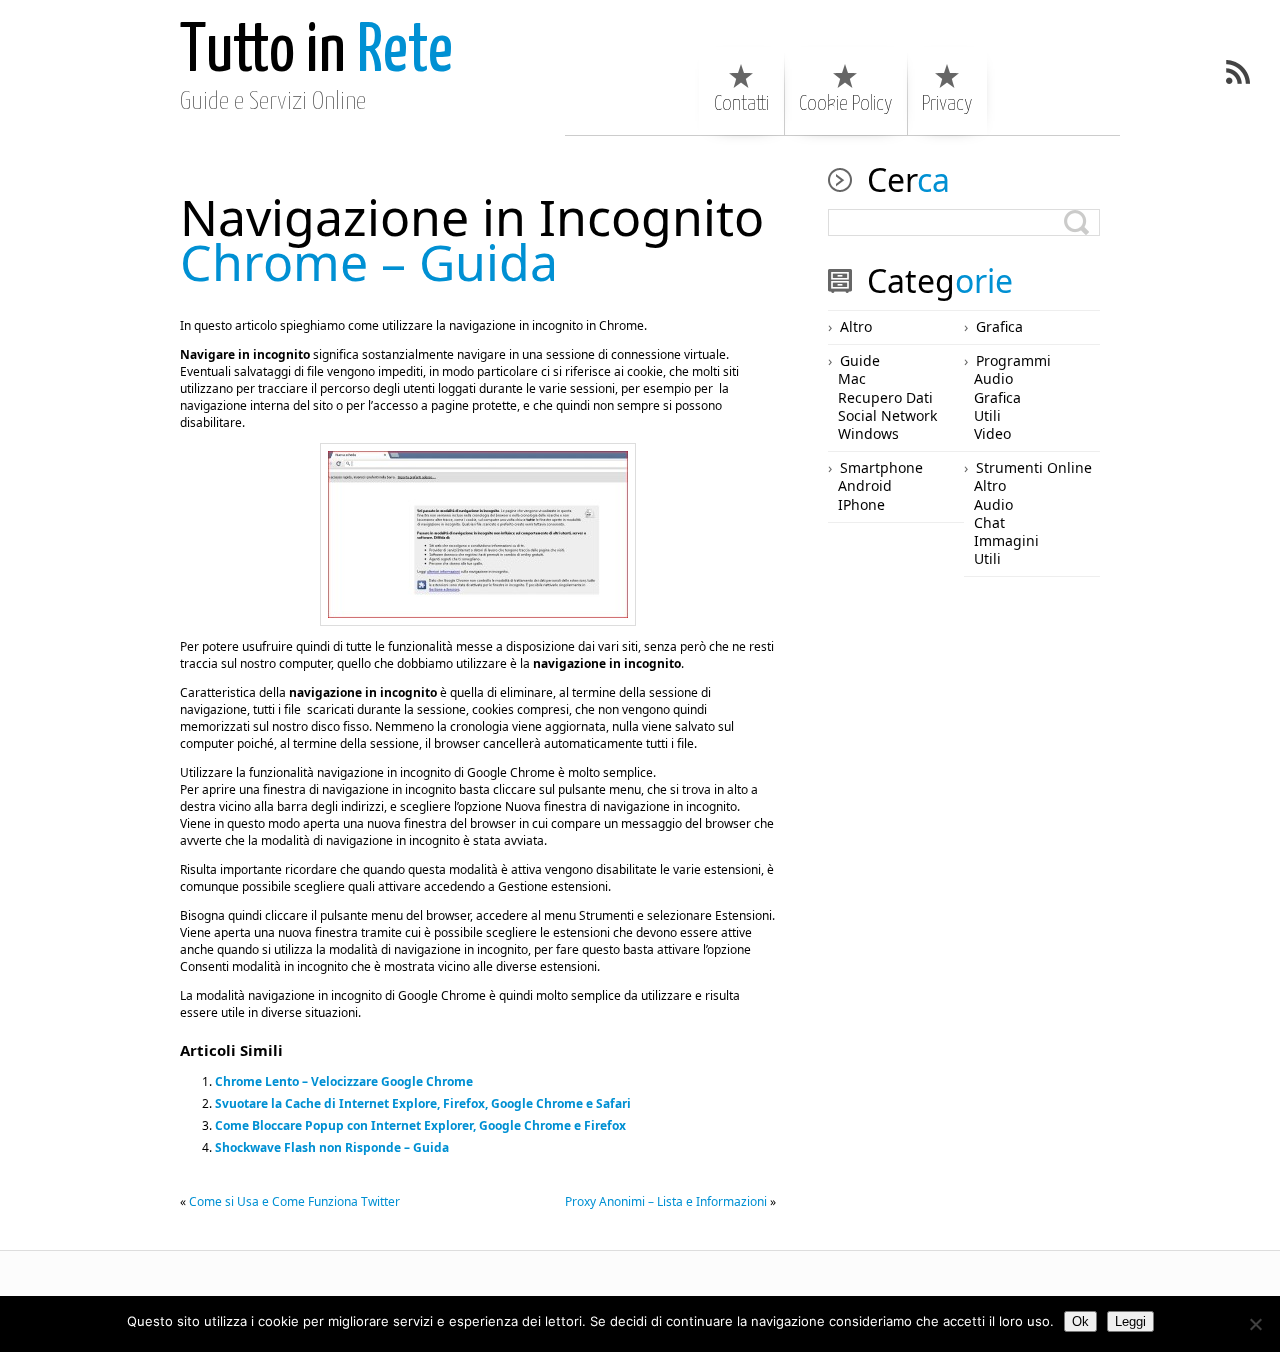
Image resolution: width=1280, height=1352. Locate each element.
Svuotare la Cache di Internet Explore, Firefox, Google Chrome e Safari (423, 1103)
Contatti (741, 104)
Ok (1080, 1321)
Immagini (1006, 540)
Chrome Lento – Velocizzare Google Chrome (344, 1081)
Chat (989, 522)
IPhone (861, 504)
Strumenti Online (1034, 467)
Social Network (887, 415)
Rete (316, 52)
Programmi (1013, 360)
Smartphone (881, 467)
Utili (987, 415)
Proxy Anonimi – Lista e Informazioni (666, 1201)
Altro (856, 326)
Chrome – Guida (472, 239)
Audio (993, 378)
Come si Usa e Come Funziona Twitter (294, 1201)
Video (992, 433)
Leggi (1130, 1321)
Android (865, 485)
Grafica (999, 326)
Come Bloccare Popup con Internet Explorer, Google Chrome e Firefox (420, 1125)
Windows (868, 433)
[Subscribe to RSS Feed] (1238, 72)
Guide (860, 360)
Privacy (947, 104)
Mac (852, 378)
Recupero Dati (885, 397)
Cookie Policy (845, 104)
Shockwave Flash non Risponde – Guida (332, 1147)
